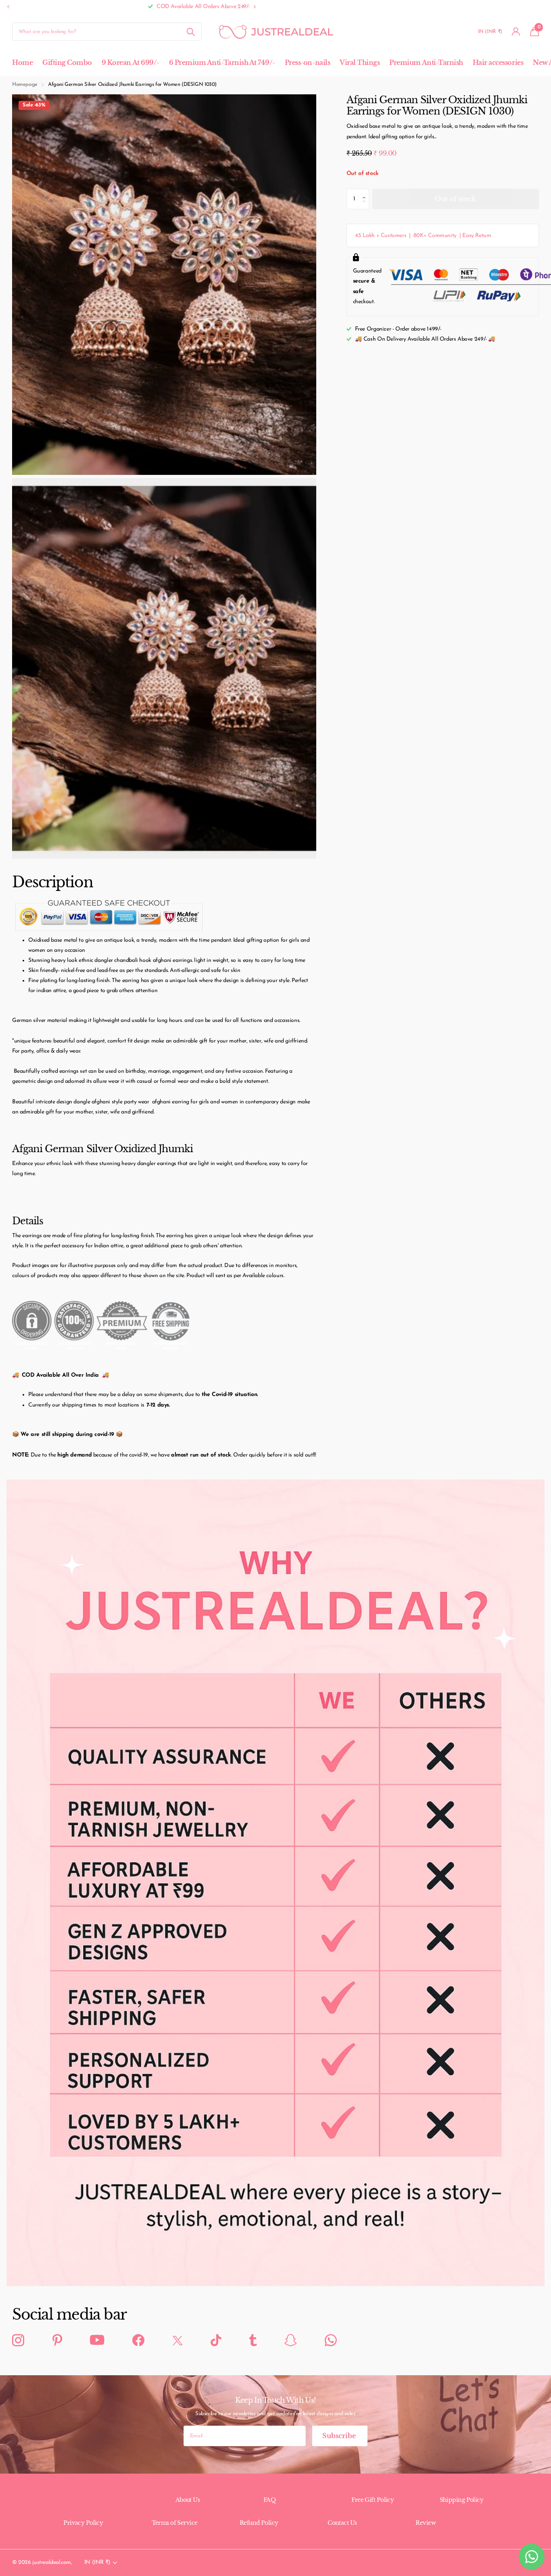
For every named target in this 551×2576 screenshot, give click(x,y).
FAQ (269, 2500)
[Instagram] (18, 2341)
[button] (8, 7)
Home (22, 62)
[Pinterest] (57, 2341)
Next (103, 7)
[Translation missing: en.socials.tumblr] (253, 2341)
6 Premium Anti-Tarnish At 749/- (222, 62)
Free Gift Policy (373, 2500)
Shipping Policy (462, 2500)
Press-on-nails (307, 62)
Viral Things (360, 62)
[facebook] (138, 2341)
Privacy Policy (83, 2523)
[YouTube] (97, 2340)
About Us (188, 2500)
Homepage (25, 84)
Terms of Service (175, 2523)
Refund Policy (259, 2523)
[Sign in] (516, 32)
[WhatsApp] (331, 2341)
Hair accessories (498, 62)
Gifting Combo (67, 62)
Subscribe (340, 2436)
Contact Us (342, 2523)
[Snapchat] (290, 2341)
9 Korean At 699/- (130, 62)
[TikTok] (216, 2341)
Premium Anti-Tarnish (426, 62)
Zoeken (191, 32)
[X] (178, 2340)
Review (426, 2523)
